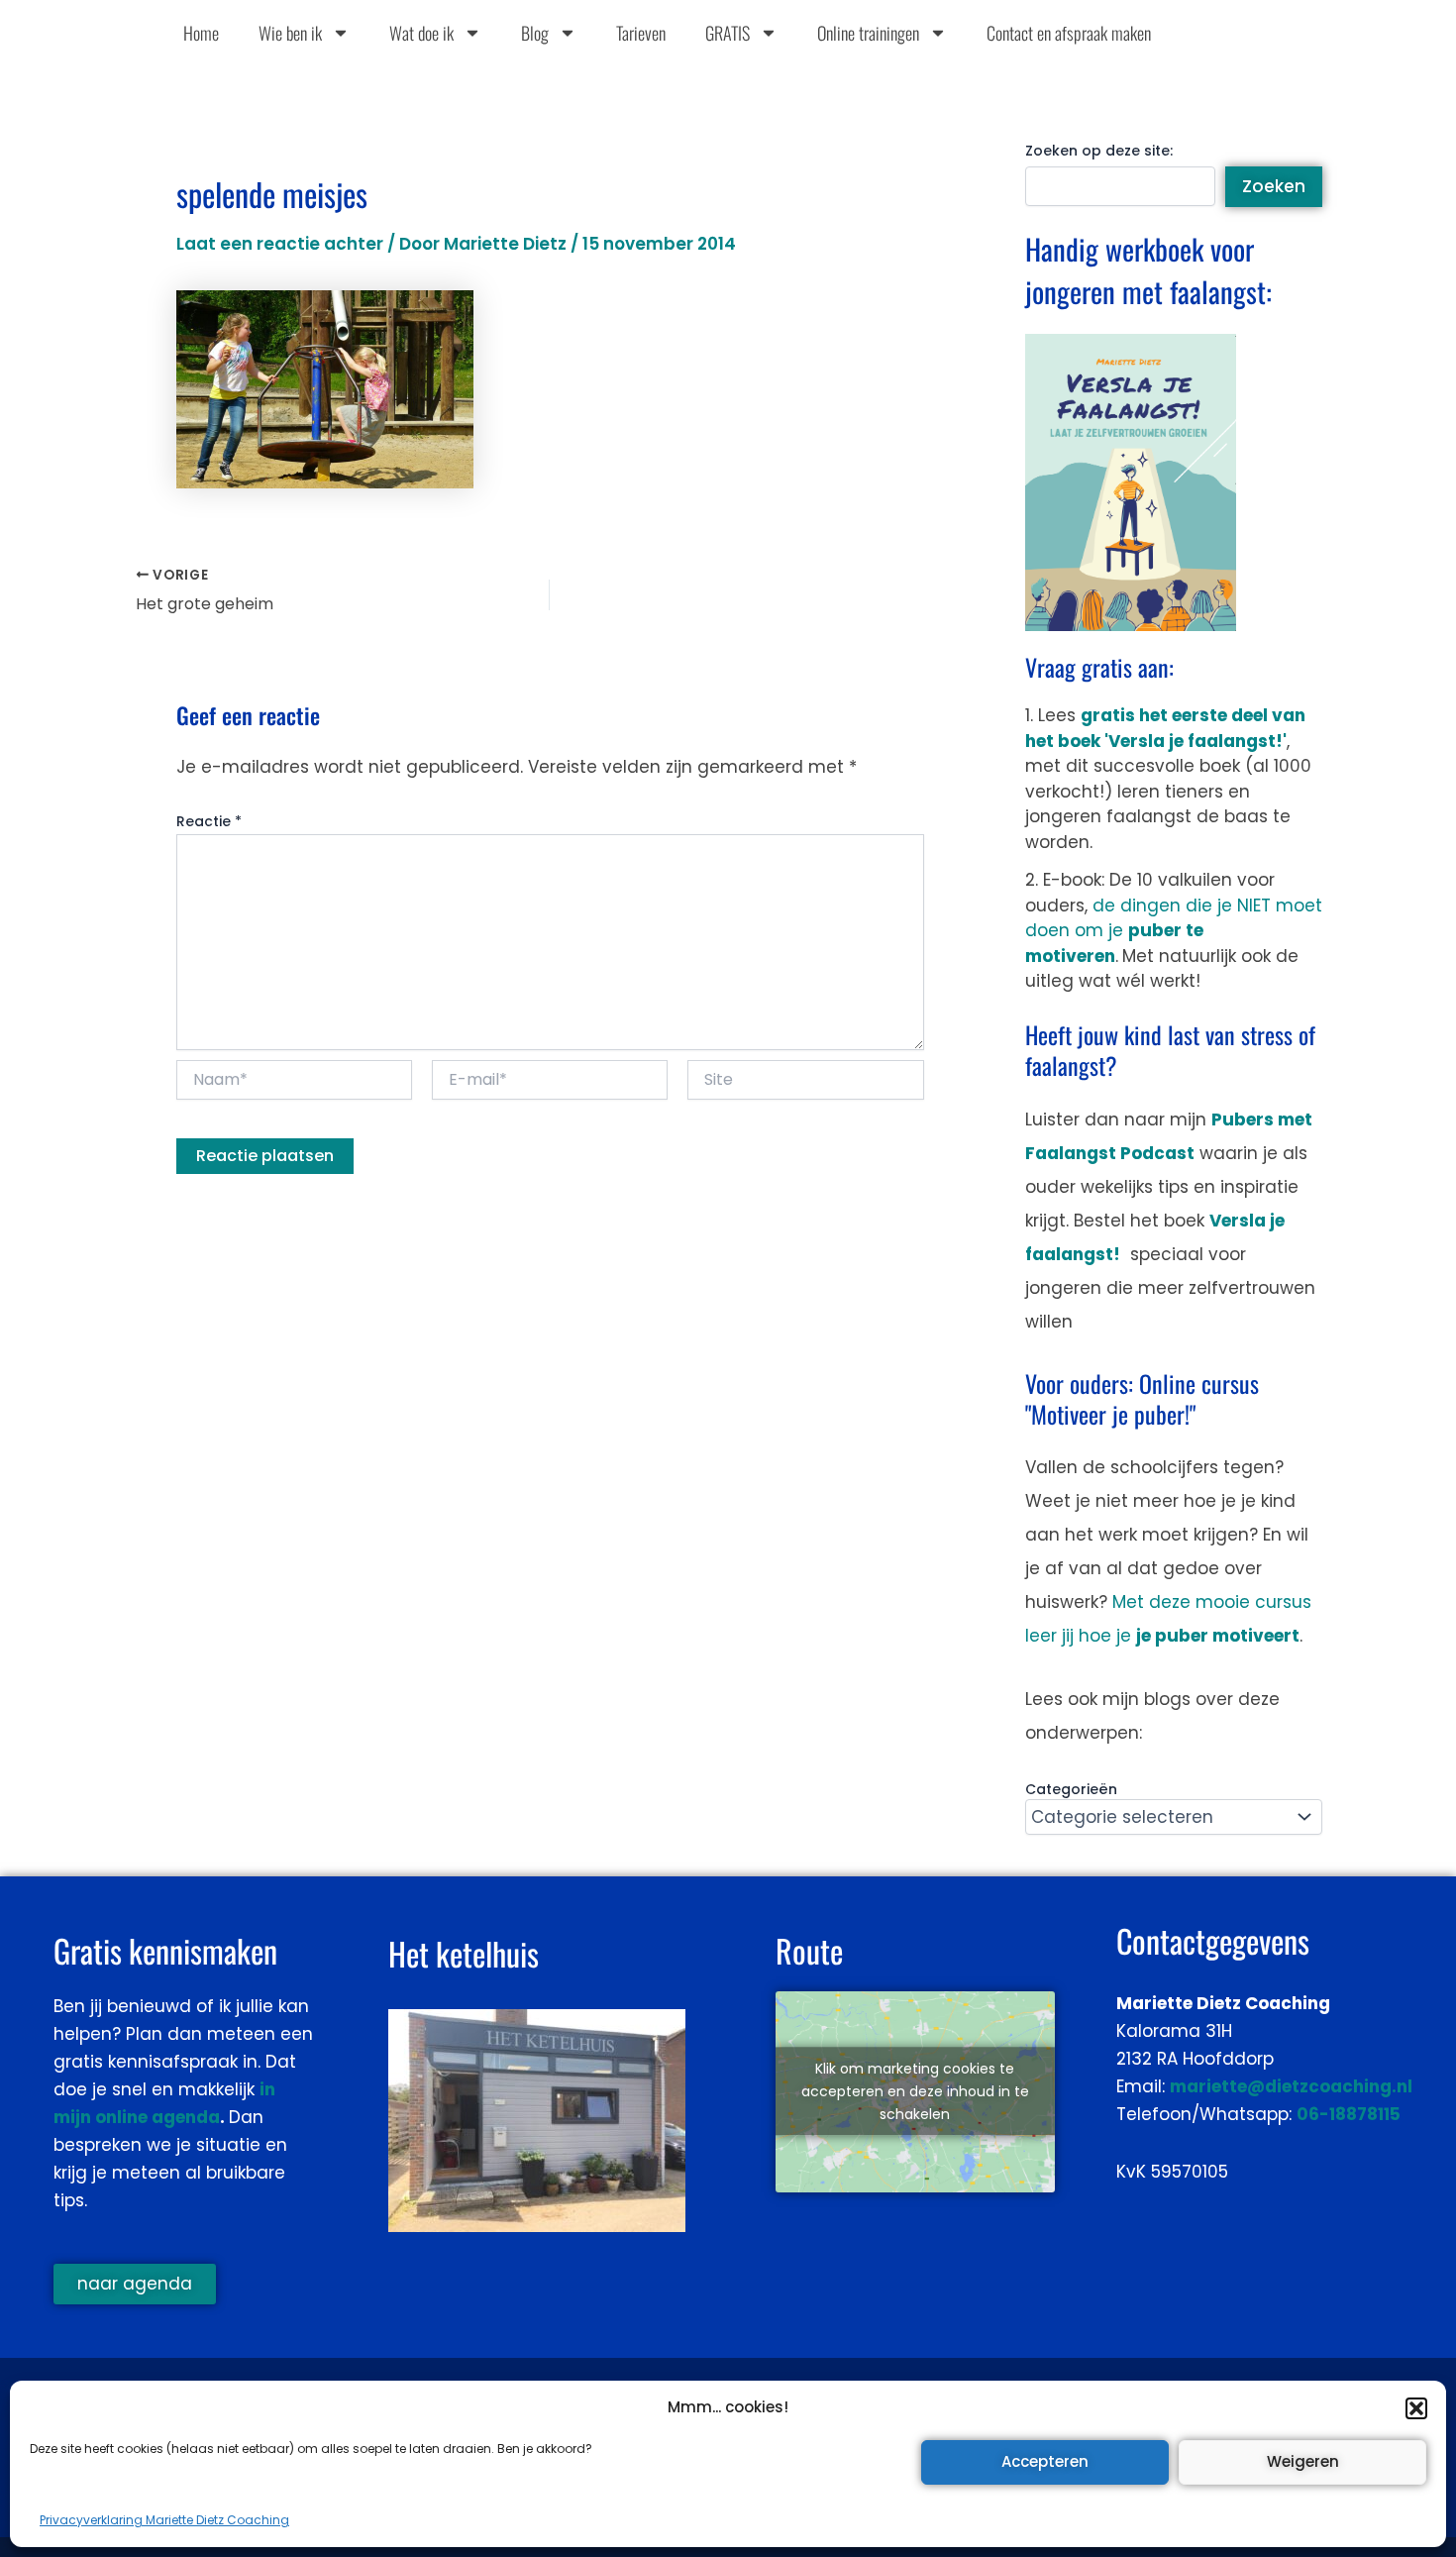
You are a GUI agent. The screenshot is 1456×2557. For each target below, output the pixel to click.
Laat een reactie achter (280, 244)
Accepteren (1045, 2461)
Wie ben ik (290, 33)
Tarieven (641, 33)
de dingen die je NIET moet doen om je (1174, 931)
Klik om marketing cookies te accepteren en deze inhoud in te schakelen (915, 2091)
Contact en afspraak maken (1069, 33)
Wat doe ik (421, 33)
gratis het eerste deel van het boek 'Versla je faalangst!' (1165, 728)
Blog (535, 33)
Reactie (209, 821)
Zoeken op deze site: (1099, 151)
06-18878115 (1349, 2114)
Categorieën (1071, 1789)
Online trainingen (868, 33)
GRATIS (728, 33)
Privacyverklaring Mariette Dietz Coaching (164, 2520)
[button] (1416, 2408)
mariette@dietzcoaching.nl (1291, 2086)
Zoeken (1274, 186)
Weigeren (1303, 2461)
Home (201, 33)
